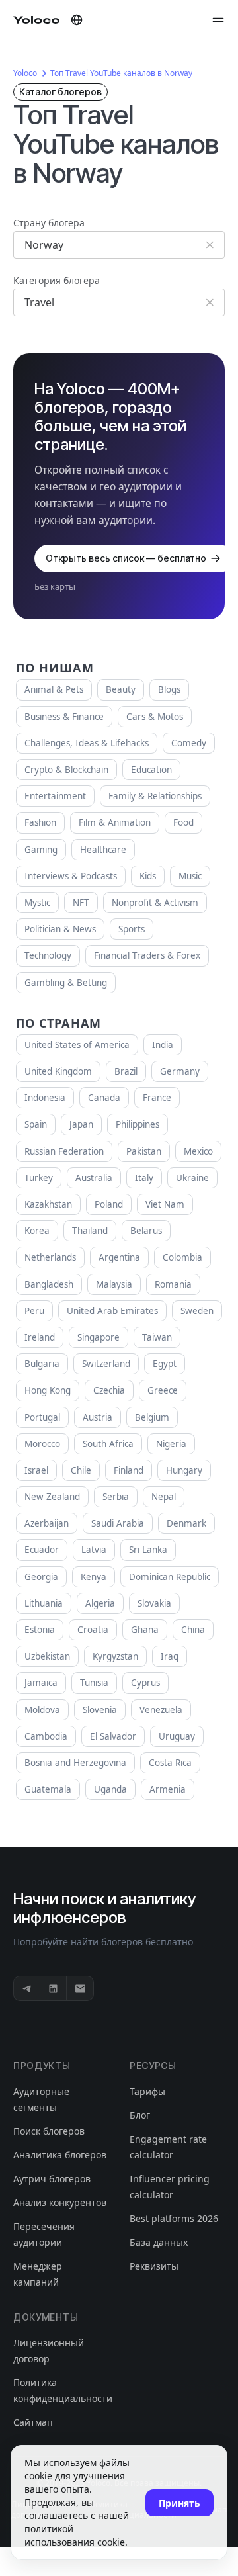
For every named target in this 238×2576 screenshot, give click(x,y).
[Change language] (77, 20)
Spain (36, 1124)
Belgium (152, 1417)
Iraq (170, 1656)
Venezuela (161, 1710)
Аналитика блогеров (60, 2155)
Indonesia (45, 1098)
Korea (37, 1231)
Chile (81, 1470)
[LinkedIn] (54, 1988)
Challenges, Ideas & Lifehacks (87, 743)
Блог (140, 2115)
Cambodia (46, 1736)
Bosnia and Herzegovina (75, 1763)
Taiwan (157, 1337)
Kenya (94, 1577)
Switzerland (106, 1364)
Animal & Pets (54, 689)
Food (183, 822)
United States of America (77, 1045)
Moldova (42, 1710)
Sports (132, 929)
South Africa (108, 1444)
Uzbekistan (47, 1656)
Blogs (169, 689)
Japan (81, 1124)
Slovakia (154, 1603)
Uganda (110, 1789)
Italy (144, 1178)
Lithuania (44, 1603)
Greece (163, 1390)
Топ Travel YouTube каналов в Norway (121, 73)
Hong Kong (48, 1390)
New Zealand (52, 1497)
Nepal (164, 1497)
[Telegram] (27, 1988)
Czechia (109, 1390)
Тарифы (147, 2091)
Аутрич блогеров (52, 2179)
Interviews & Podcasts (71, 876)
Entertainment (55, 796)
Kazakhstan (48, 1204)
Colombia (182, 1257)
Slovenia (100, 1710)
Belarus (146, 1231)
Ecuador (42, 1550)
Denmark (186, 1523)
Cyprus (145, 1683)
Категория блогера (57, 280)
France (157, 1098)
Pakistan (144, 1151)
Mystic (37, 903)
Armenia (168, 1789)
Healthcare (103, 850)
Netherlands (50, 1257)
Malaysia (114, 1284)
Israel (36, 1470)
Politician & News (60, 929)
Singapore (99, 1337)
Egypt (165, 1364)
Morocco (42, 1444)
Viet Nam (165, 1204)
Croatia (93, 1630)
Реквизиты (154, 2266)
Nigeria (171, 1444)
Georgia (41, 1577)
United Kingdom (58, 1071)
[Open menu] (218, 20)
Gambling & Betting (66, 983)
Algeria (100, 1603)
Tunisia (94, 1683)
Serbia (116, 1497)
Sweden (197, 1311)
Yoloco (25, 73)
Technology (48, 955)
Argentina (119, 1257)
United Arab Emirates (112, 1311)
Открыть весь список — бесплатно (126, 558)
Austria (98, 1417)
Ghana (145, 1630)
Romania (173, 1284)
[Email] (80, 1988)
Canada (104, 1098)
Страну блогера (49, 223)
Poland (109, 1204)
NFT (81, 903)
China (193, 1630)
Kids (148, 876)
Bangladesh (49, 1284)
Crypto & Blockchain (66, 770)
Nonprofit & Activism (155, 903)
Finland (129, 1470)
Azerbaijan (47, 1523)
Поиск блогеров (49, 2131)
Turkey (39, 1178)
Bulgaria (42, 1364)
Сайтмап (33, 2422)
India (163, 1045)
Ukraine (192, 1178)
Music (190, 876)
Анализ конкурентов (60, 2202)
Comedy (189, 743)
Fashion (40, 822)
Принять (179, 2503)
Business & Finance (64, 717)
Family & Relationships (155, 796)
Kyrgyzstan (115, 1656)
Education (151, 770)
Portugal (42, 1417)
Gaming (41, 850)
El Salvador (113, 1736)
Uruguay (177, 1736)
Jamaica (41, 1683)
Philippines (138, 1124)
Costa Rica (170, 1763)
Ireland (40, 1337)
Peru (34, 1311)
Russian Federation (64, 1151)
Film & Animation (115, 822)
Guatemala (48, 1789)
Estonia (40, 1630)
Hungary (184, 1470)
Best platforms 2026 (174, 2218)
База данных (159, 2242)
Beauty (121, 689)
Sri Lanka (148, 1550)
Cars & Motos (155, 717)
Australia (94, 1178)
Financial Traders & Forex (147, 955)
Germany (180, 1071)
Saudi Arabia (118, 1523)
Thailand (90, 1231)
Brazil (126, 1071)
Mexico (198, 1151)
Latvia (94, 1550)
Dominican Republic (170, 1577)
